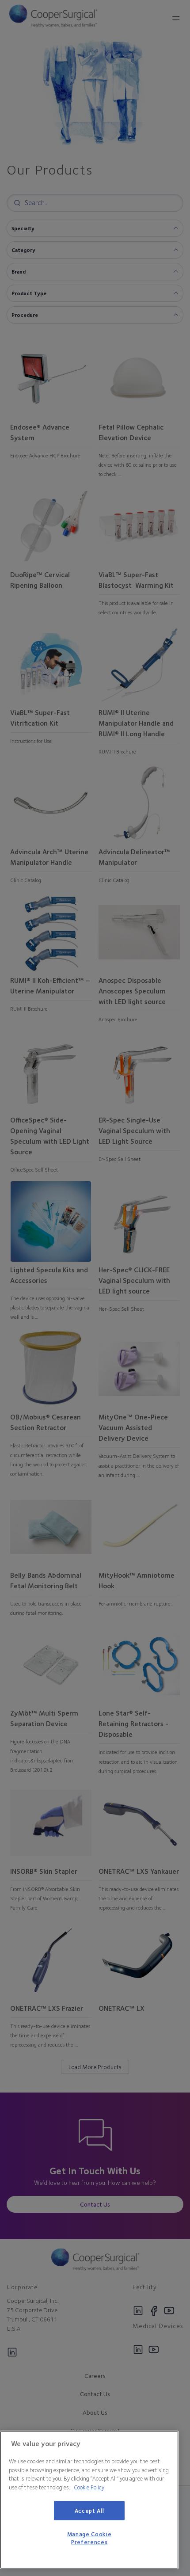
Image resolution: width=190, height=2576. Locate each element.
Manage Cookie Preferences (89, 2538)
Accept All (89, 2511)
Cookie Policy (89, 2487)
